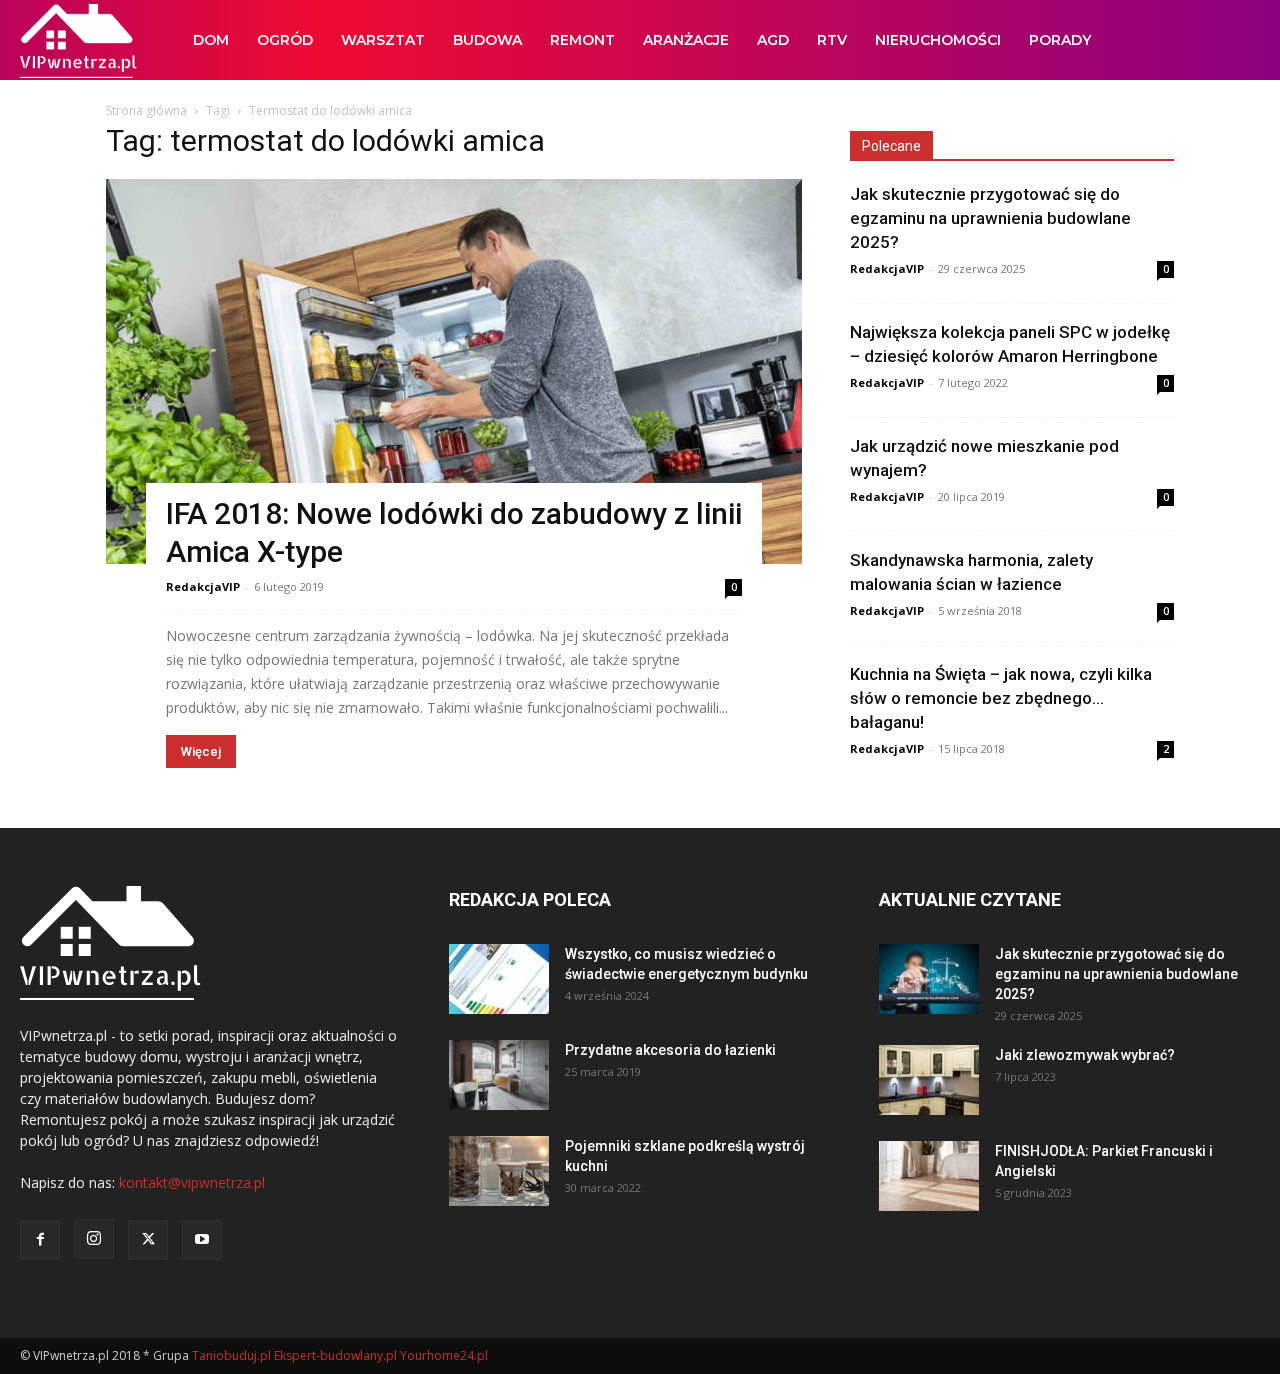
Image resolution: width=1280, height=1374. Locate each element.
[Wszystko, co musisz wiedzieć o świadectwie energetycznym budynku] (499, 979)
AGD (773, 40)
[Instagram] (94, 1239)
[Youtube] (202, 1240)
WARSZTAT (383, 40)
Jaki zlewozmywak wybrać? (1085, 1055)
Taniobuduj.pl (231, 1355)
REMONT (582, 40)
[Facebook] (40, 1240)
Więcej (201, 751)
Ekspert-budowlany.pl (335, 1355)
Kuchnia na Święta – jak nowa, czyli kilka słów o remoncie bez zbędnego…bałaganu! (1001, 698)
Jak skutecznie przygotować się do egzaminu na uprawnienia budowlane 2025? (990, 218)
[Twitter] (148, 1240)
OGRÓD (285, 40)
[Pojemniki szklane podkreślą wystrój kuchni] (499, 1171)
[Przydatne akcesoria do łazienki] (499, 1075)
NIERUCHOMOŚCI (938, 40)
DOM (211, 40)
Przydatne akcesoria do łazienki (670, 1050)
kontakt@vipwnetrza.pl (192, 1182)
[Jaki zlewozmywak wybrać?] (929, 1080)
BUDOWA (487, 40)
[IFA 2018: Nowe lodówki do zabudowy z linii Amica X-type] (454, 371)
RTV (832, 40)
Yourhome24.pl (444, 1355)
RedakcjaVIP (203, 586)
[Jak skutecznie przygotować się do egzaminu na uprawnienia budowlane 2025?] (929, 979)
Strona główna (146, 110)
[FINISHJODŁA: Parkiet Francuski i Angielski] (929, 1176)
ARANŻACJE (686, 40)
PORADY (1060, 40)
